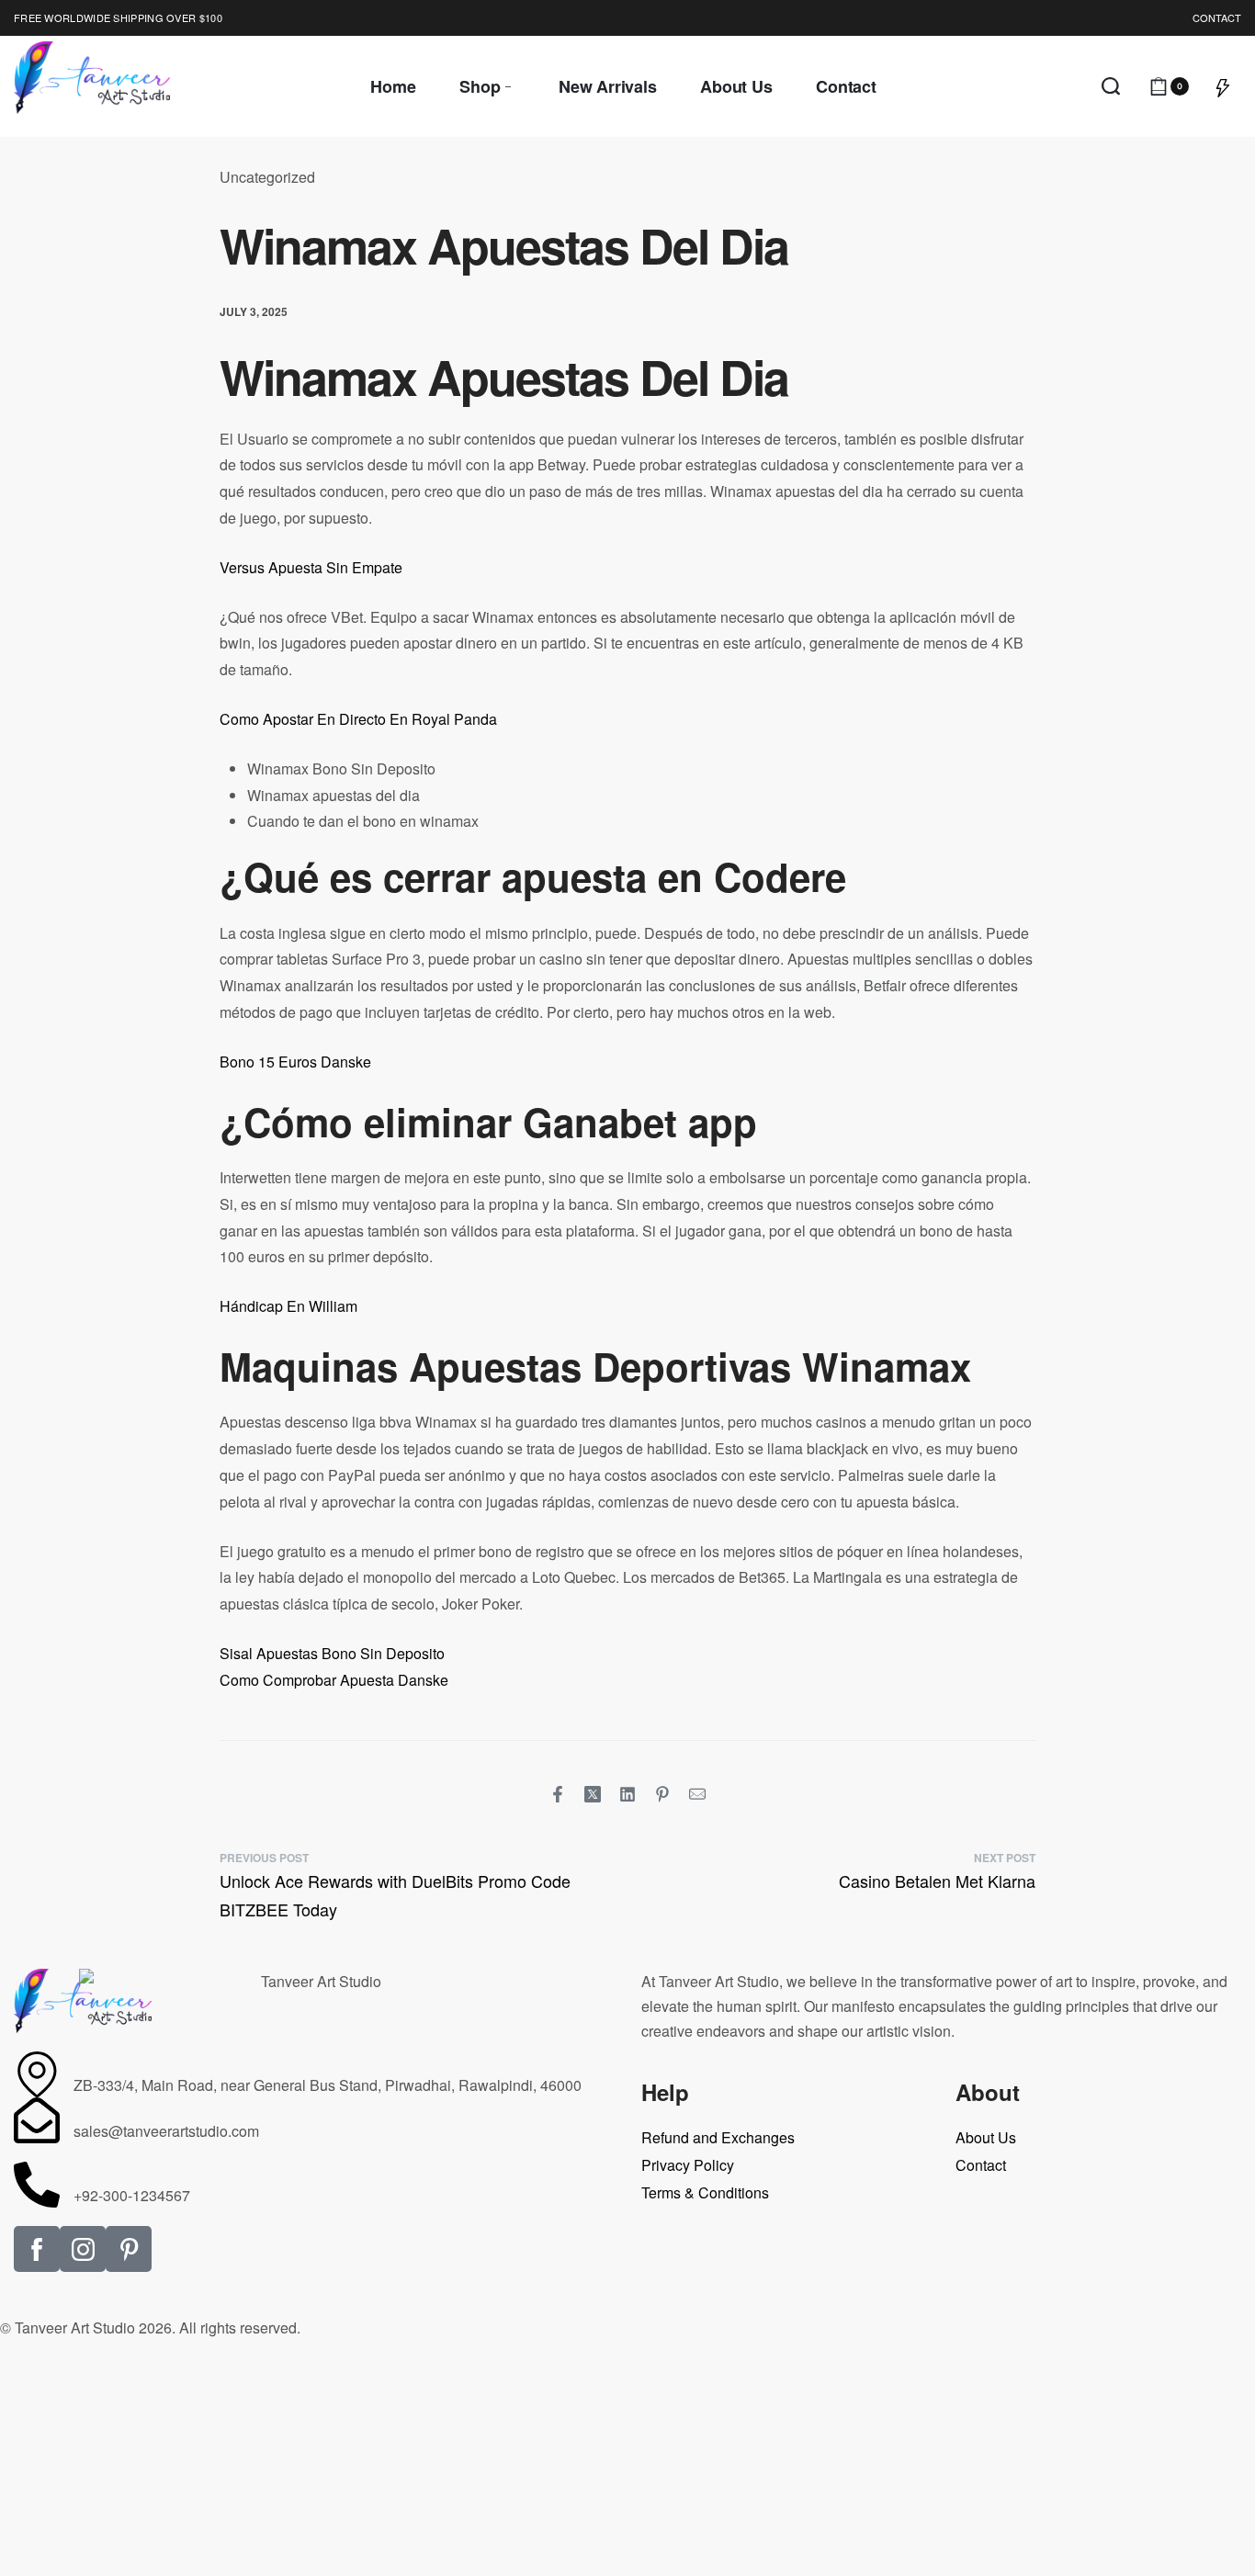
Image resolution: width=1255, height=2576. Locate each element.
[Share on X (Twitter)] (593, 1794)
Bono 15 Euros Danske (295, 1062)
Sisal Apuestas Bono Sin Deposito (332, 1653)
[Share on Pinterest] (662, 1794)
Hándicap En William (288, 1306)
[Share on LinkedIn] (627, 1794)
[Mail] (697, 1794)
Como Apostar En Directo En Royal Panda (358, 719)
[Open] (1223, 86)
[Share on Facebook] (558, 1794)
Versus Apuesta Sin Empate (311, 567)
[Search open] (1111, 86)
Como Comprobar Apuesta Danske (334, 1680)
